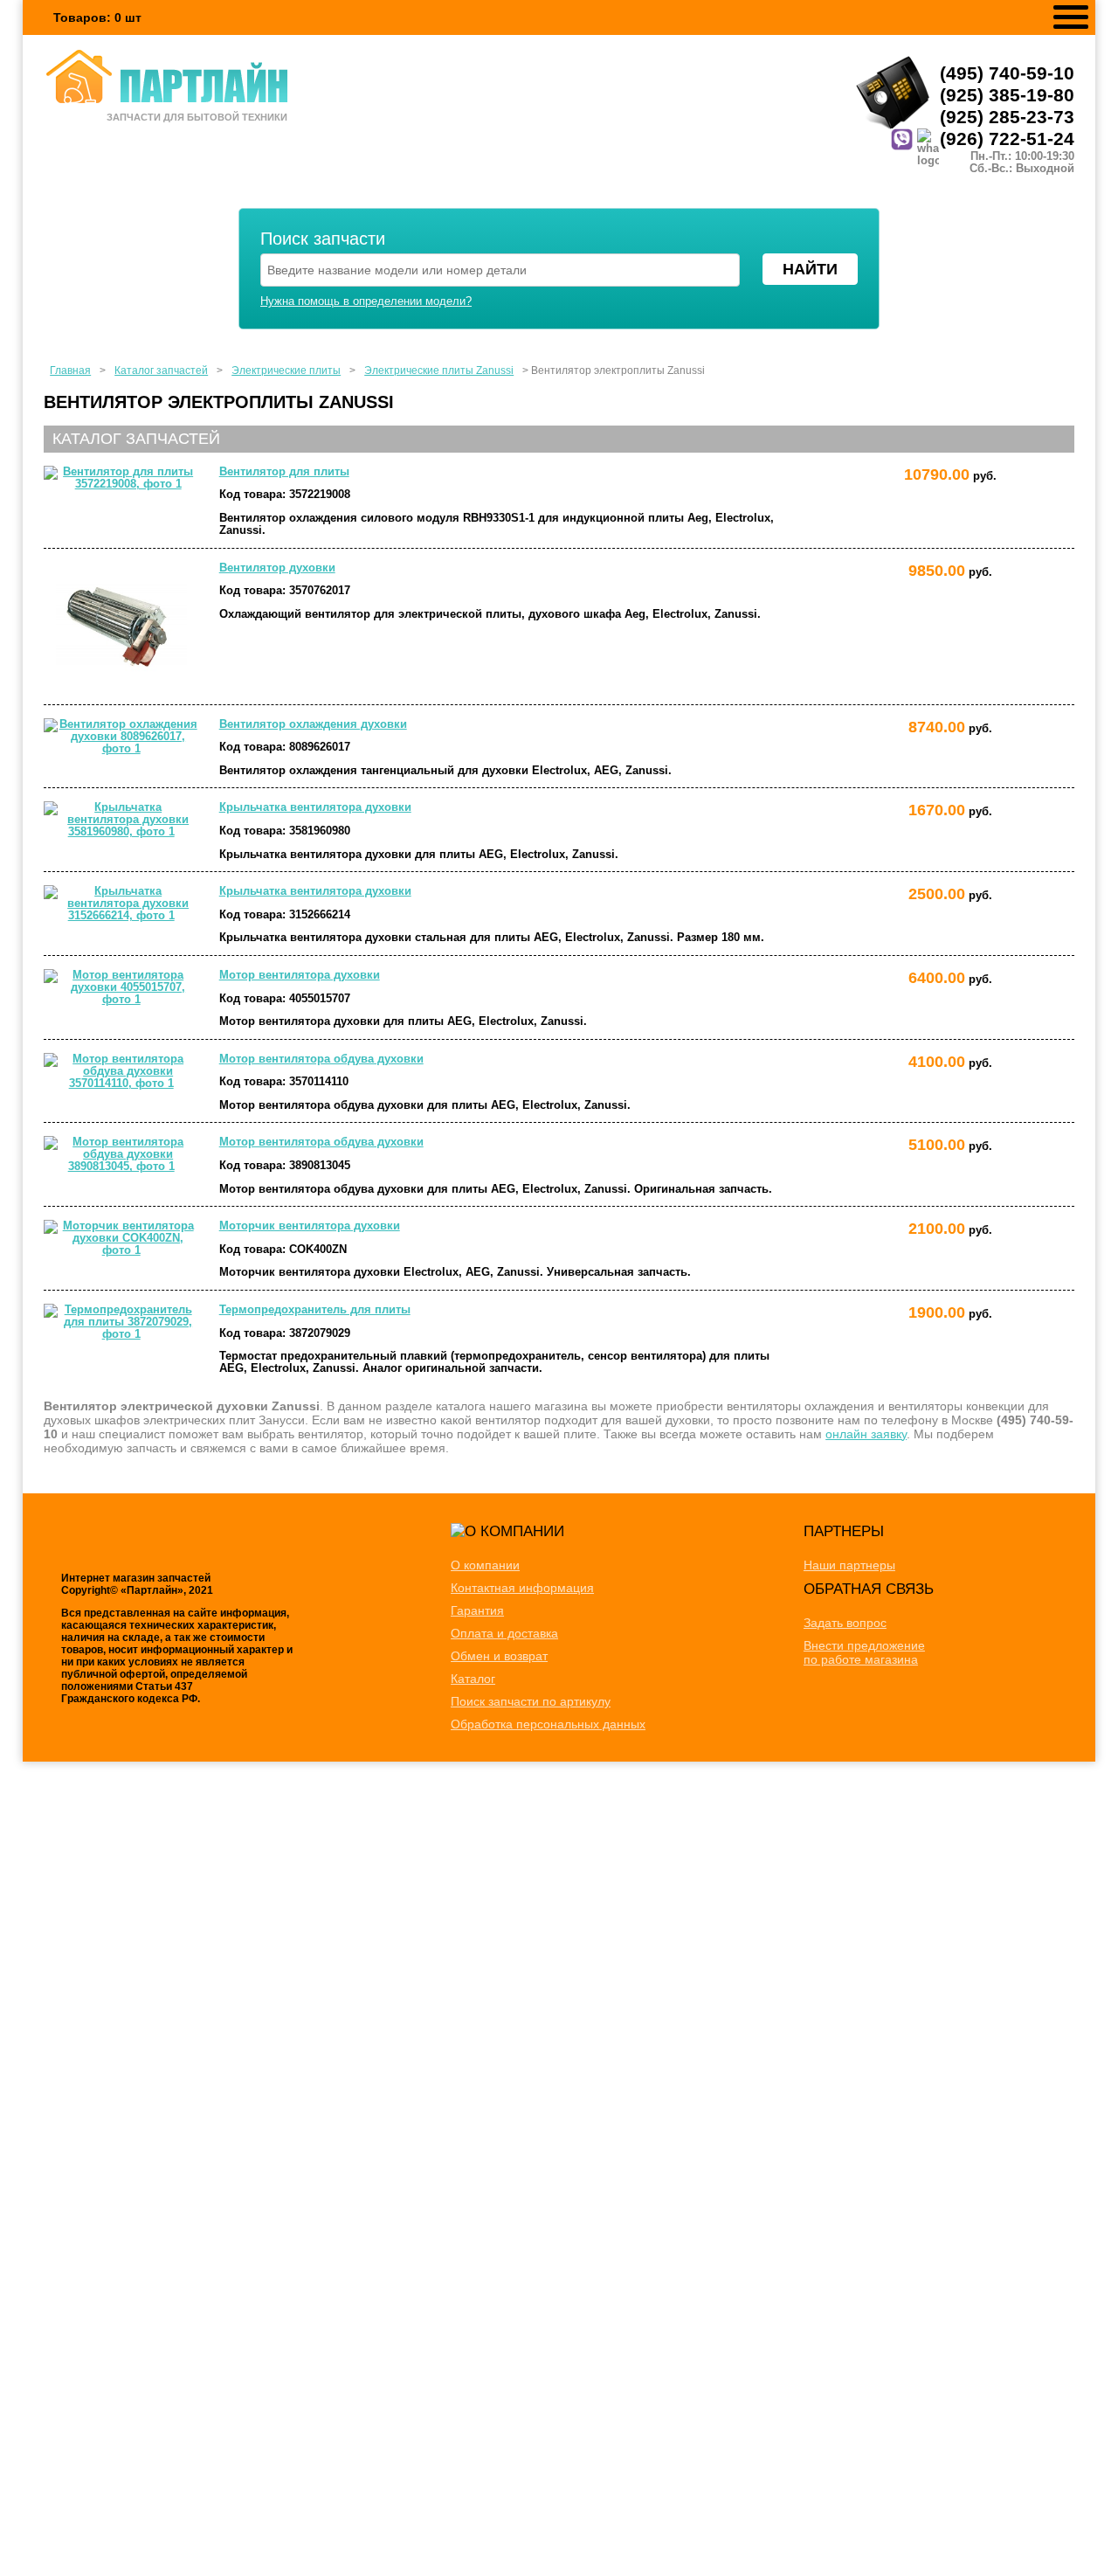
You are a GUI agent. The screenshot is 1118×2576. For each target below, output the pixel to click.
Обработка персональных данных (548, 1724)
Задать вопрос (845, 1623)
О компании (485, 1565)
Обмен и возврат (499, 1656)
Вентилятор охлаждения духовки (313, 724)
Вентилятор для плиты (284, 472)
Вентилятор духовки (277, 568)
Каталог (473, 1679)
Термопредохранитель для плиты (315, 1310)
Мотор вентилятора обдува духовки (321, 1059)
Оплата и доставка (504, 1633)
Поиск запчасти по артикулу (531, 1701)
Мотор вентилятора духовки (300, 975)
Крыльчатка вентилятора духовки (315, 807)
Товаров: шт (97, 17)
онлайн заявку (866, 1434)
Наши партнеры (849, 1565)
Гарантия (477, 1610)
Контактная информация (522, 1588)
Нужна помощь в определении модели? (366, 301)
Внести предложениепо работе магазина (864, 1652)
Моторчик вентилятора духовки (310, 1226)
